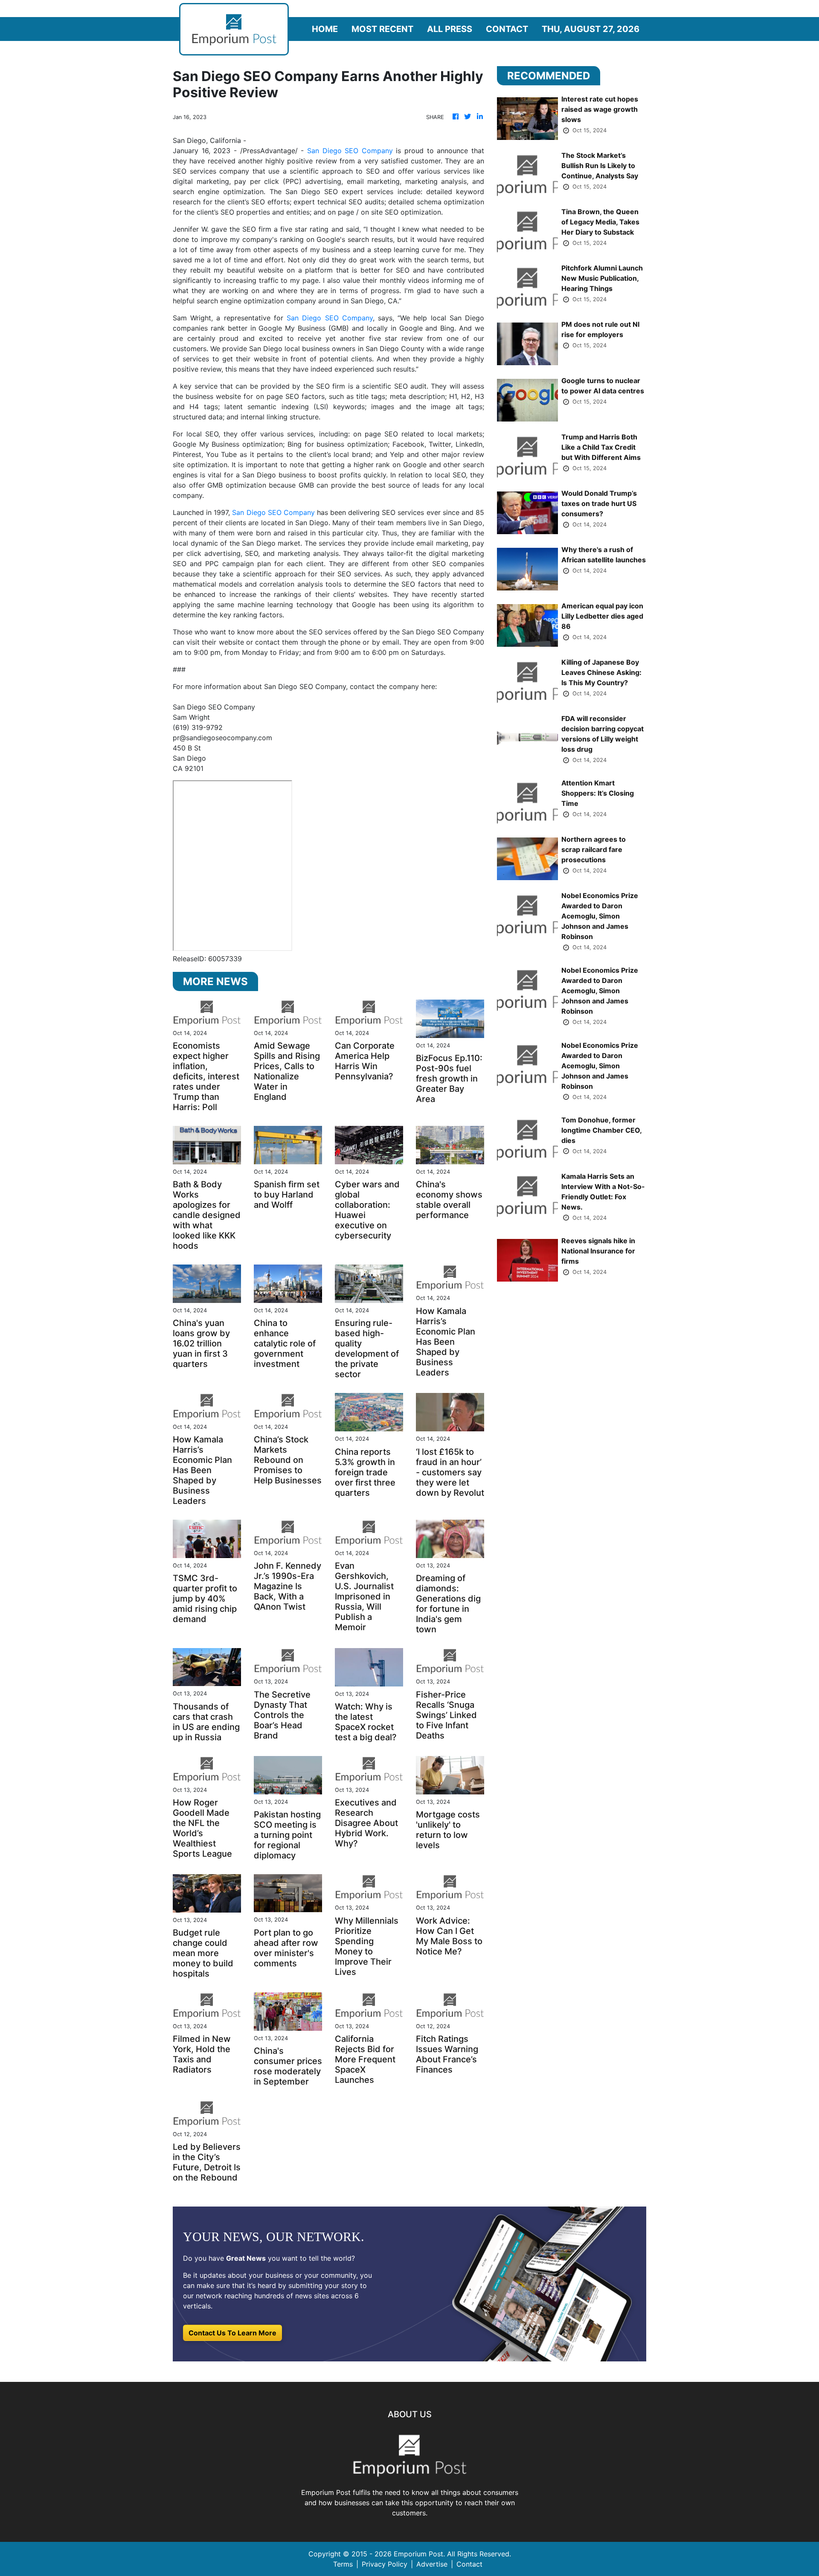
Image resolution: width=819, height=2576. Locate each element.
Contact (507, 29)
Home (325, 29)
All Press (450, 29)
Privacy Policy (385, 2564)
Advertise (432, 2564)
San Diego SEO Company (350, 151)
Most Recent (382, 29)
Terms (343, 2564)
